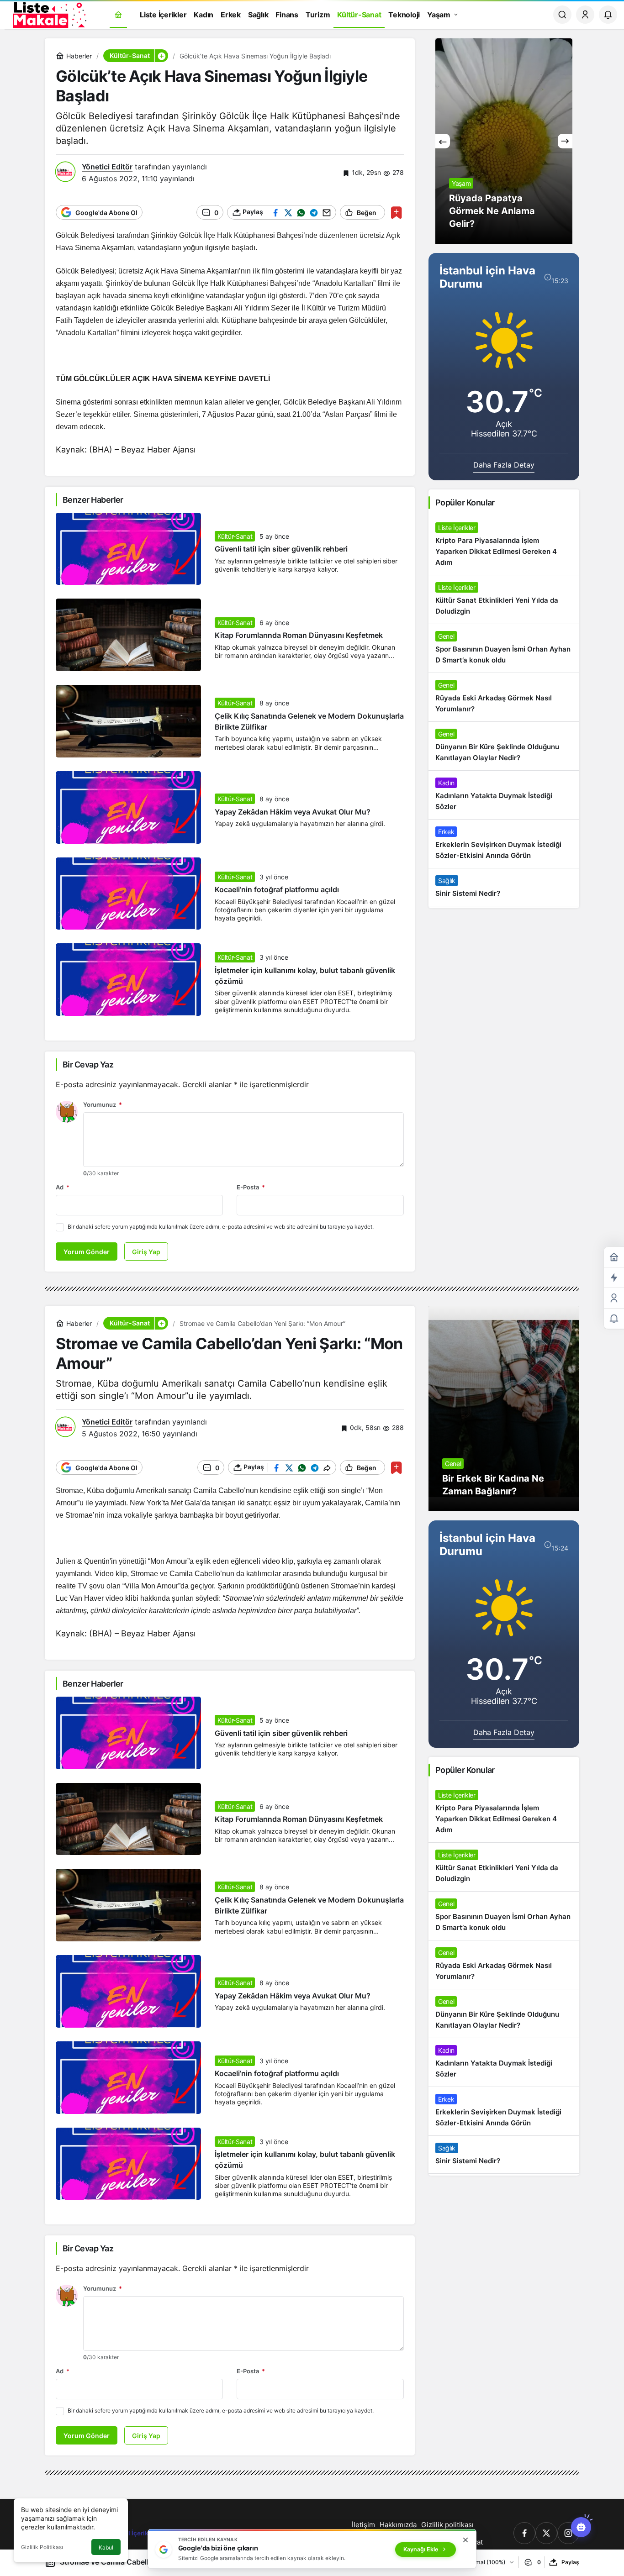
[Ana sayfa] (118, 15)
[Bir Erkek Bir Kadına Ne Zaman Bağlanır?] (504, 1409)
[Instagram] (568, 2533)
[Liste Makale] (48, 14)
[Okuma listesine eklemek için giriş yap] (396, 213)
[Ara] (562, 15)
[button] (161, 56)
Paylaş (570, 2562)
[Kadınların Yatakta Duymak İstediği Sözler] (504, 795)
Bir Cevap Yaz (88, 1065)
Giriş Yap (146, 1252)
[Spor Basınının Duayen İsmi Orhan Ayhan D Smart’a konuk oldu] (504, 648)
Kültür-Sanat (235, 536)
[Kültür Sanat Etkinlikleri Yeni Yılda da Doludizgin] (504, 599)
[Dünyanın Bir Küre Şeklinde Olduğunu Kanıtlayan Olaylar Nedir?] (504, 746)
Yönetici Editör (107, 167)
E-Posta (251, 1187)
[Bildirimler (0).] (614, 1319)
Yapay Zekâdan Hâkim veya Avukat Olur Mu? (293, 812)
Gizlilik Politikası (42, 2547)
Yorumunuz (103, 1104)
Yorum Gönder (87, 1252)
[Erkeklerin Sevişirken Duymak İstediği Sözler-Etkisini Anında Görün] (504, 844)
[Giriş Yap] (585, 15)
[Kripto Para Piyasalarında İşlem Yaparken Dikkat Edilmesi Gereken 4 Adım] (504, 545)
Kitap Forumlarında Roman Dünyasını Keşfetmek (299, 636)
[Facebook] (524, 2533)
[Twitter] (546, 2533)
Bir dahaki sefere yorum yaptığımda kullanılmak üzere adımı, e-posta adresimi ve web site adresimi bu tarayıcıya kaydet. (221, 1227)
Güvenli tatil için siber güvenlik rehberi (281, 549)
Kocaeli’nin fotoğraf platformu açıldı (277, 890)
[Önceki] (443, 141)
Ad (63, 1187)
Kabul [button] (106, 2547)
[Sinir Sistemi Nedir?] (504, 887)
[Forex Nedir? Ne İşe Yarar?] (504, 141)
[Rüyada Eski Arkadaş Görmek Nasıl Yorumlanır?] (504, 697)
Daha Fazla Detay (504, 465)
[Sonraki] (565, 141)
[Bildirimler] (608, 15)
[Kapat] (465, 2540)
